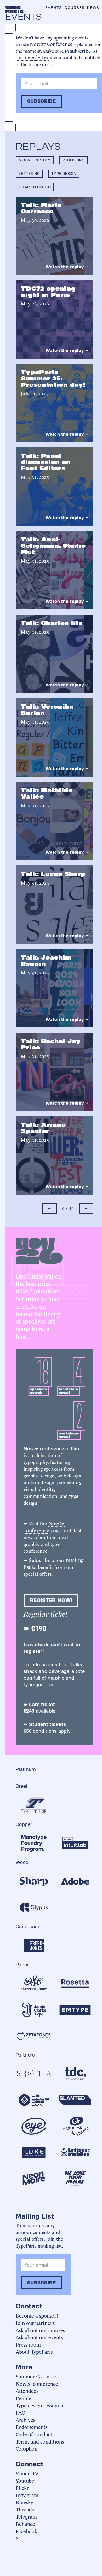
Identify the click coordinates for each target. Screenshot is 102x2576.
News (93, 8)
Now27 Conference (51, 44)
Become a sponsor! (37, 2315)
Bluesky (24, 2502)
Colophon (27, 2448)
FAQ (21, 2412)
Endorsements (32, 2427)
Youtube (25, 2480)
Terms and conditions (40, 2441)
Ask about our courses (40, 2330)
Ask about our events (39, 2337)
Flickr (22, 2488)
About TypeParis (34, 2351)
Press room (28, 2344)
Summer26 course (36, 2376)
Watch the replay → (67, 267)
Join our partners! (36, 2323)
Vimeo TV (27, 2473)
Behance (25, 2524)
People (24, 2398)
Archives (25, 2420)
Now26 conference (44, 1526)
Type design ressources (41, 2405)
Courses (75, 8)
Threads (25, 2509)
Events (54, 8)
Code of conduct (34, 2434)
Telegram (26, 2516)
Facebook (26, 2531)
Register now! (51, 1600)
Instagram (27, 2495)
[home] (14, 9)
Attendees (27, 2391)
